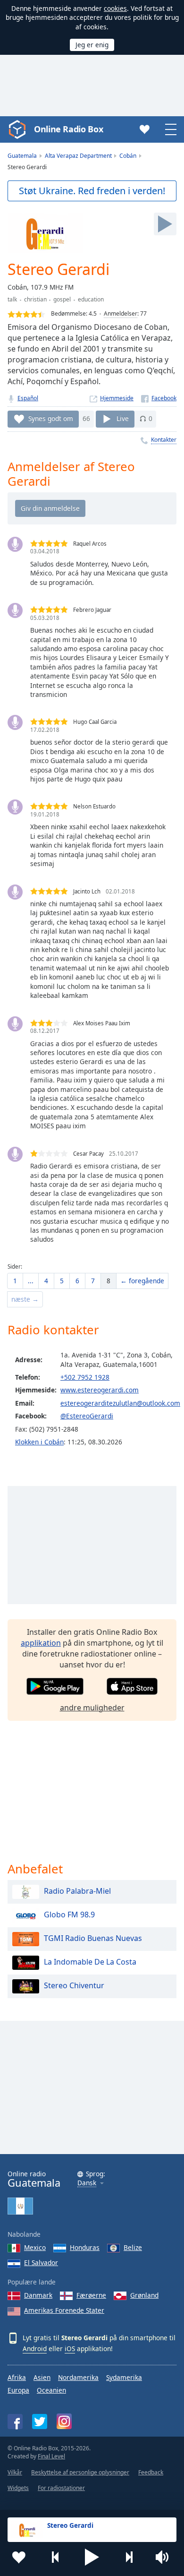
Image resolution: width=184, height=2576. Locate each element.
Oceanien (51, 2390)
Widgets (18, 2488)
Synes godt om (51, 418)
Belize (133, 2247)
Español (28, 398)
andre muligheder (92, 1708)
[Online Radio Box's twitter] (40, 2421)
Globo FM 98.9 (69, 1915)
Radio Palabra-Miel (77, 1891)
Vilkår (15, 2472)
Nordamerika (78, 2377)
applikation (41, 1643)
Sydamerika (124, 2377)
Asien (42, 2377)
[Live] (165, 224)
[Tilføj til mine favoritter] (19, 2557)
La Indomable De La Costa (90, 1962)
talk (12, 299)
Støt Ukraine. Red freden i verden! (92, 191)
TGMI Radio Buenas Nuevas (93, 1938)
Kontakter (164, 440)
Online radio (34, 2179)
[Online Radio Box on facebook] (15, 2421)
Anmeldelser (121, 313)
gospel (62, 299)
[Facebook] (159, 398)
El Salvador (41, 2263)
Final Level (51, 2456)
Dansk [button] (87, 2183)
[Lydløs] (165, 2557)
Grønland (144, 2295)
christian (35, 299)
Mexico (35, 2247)
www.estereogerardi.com (100, 1390)
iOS (70, 2348)
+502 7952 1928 (85, 1377)
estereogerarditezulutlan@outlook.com (120, 1403)
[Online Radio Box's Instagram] (64, 2421)
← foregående (142, 1281)
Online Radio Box (68, 129)
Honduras (85, 2247)
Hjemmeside (117, 398)
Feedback (151, 2472)
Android (35, 2348)
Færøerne (91, 2295)
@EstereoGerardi (87, 1416)
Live (123, 418)
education (91, 299)
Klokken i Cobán (39, 1442)
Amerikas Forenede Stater (64, 2310)
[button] (92, 2557)
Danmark (38, 2295)
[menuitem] (15, 1281)
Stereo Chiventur (74, 1985)
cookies (115, 8)
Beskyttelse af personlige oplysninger (80, 2472)
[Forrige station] (56, 2557)
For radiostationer (61, 2488)
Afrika (17, 2377)
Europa (18, 2390)
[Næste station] (129, 2557)
